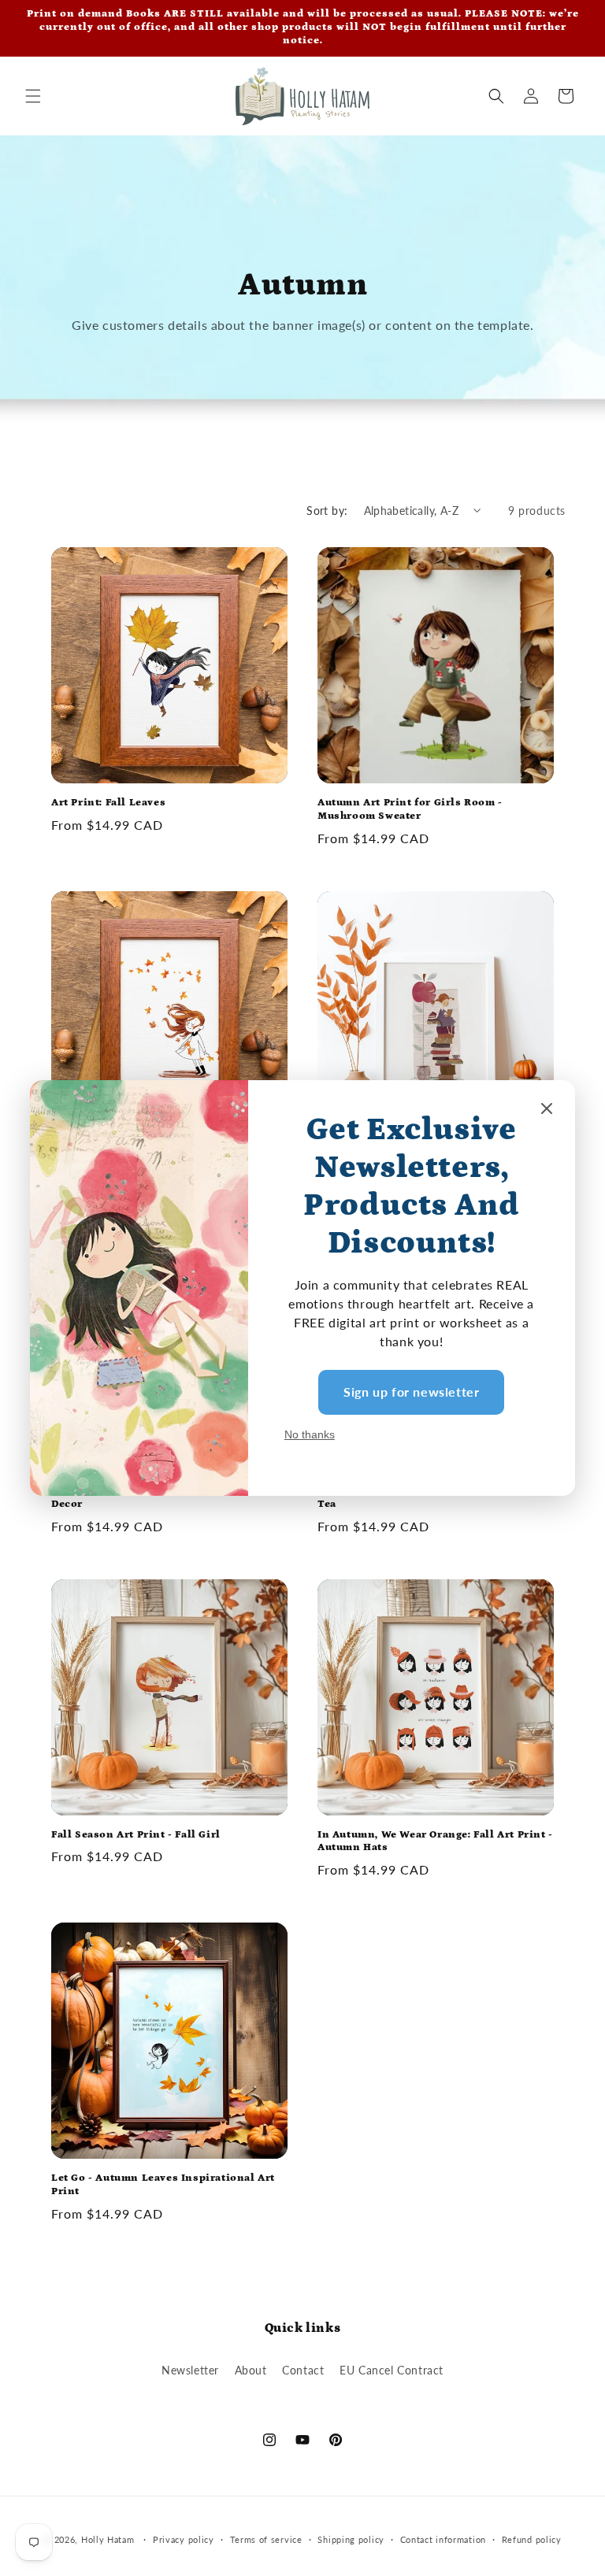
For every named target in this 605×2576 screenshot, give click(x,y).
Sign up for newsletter (411, 1392)
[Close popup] (547, 1110)
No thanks (310, 1434)
